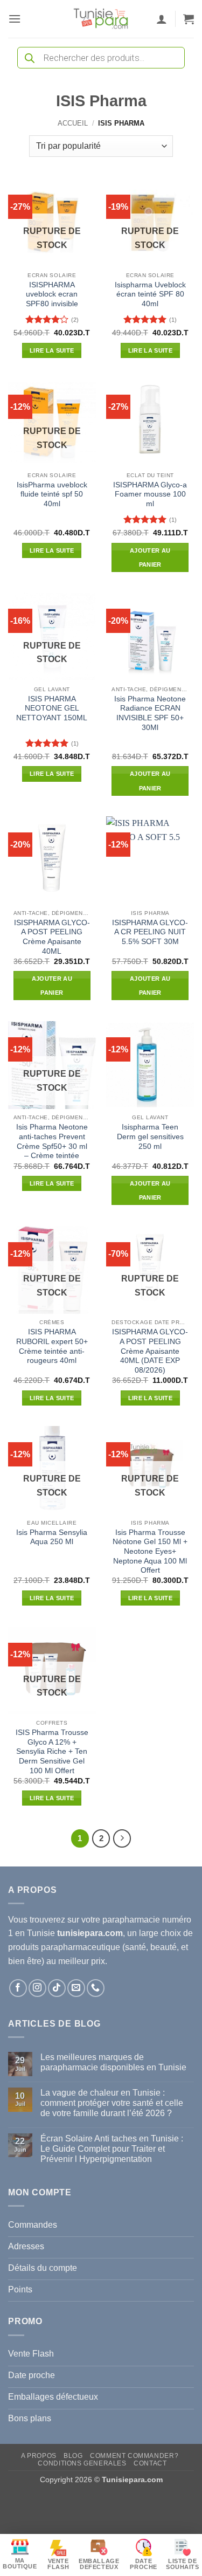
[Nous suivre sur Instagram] (37, 1988)
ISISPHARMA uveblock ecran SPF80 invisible (52, 294)
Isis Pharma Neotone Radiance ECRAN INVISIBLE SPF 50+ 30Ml (150, 713)
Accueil (73, 123)
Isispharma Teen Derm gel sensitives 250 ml (150, 1137)
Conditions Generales (82, 2463)
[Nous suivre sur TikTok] (57, 1988)
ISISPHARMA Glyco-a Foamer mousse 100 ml (150, 494)
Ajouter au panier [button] (150, 557)
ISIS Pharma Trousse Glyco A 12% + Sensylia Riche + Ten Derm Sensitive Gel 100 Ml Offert (52, 1752)
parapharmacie (131, 1920)
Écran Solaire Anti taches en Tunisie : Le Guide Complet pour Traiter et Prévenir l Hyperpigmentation (112, 2149)
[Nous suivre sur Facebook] (18, 1988)
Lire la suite (52, 350)
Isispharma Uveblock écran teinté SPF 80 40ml (150, 294)
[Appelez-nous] (96, 1988)
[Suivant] (122, 1838)
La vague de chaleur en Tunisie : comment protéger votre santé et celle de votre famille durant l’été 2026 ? (112, 2103)
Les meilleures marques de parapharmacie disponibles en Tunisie (113, 2062)
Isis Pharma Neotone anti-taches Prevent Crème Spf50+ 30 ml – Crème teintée (52, 1141)
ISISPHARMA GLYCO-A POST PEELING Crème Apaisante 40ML (52, 937)
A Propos (39, 2456)
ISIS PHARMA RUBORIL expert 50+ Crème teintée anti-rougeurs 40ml (52, 1346)
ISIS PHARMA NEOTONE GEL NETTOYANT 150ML (52, 708)
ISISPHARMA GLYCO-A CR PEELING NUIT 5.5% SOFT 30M (150, 932)
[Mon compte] (162, 19)
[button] (15, 19)
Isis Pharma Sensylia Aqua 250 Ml (52, 1537)
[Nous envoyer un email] (76, 1988)
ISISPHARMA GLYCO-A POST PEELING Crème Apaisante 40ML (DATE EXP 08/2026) (150, 1351)
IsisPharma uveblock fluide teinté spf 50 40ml (52, 494)
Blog (73, 2456)
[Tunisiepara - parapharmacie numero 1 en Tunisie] (101, 19)
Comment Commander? (134, 2456)
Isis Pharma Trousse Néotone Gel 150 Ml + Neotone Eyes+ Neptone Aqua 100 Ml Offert (150, 1552)
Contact (150, 2463)
